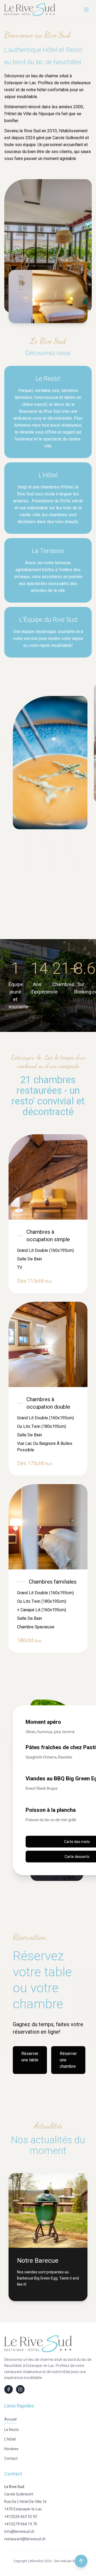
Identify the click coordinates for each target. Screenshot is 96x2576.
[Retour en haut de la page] (81, 2561)
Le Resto (12, 2430)
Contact (11, 2458)
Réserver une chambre (68, 2060)
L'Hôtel (10, 2439)
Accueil (10, 2419)
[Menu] (86, 10)
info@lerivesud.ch (19, 2531)
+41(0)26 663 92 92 (21, 2517)
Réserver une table (30, 2057)
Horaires (11, 2449)
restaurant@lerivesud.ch (25, 2539)
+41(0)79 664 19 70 (21, 2524)
